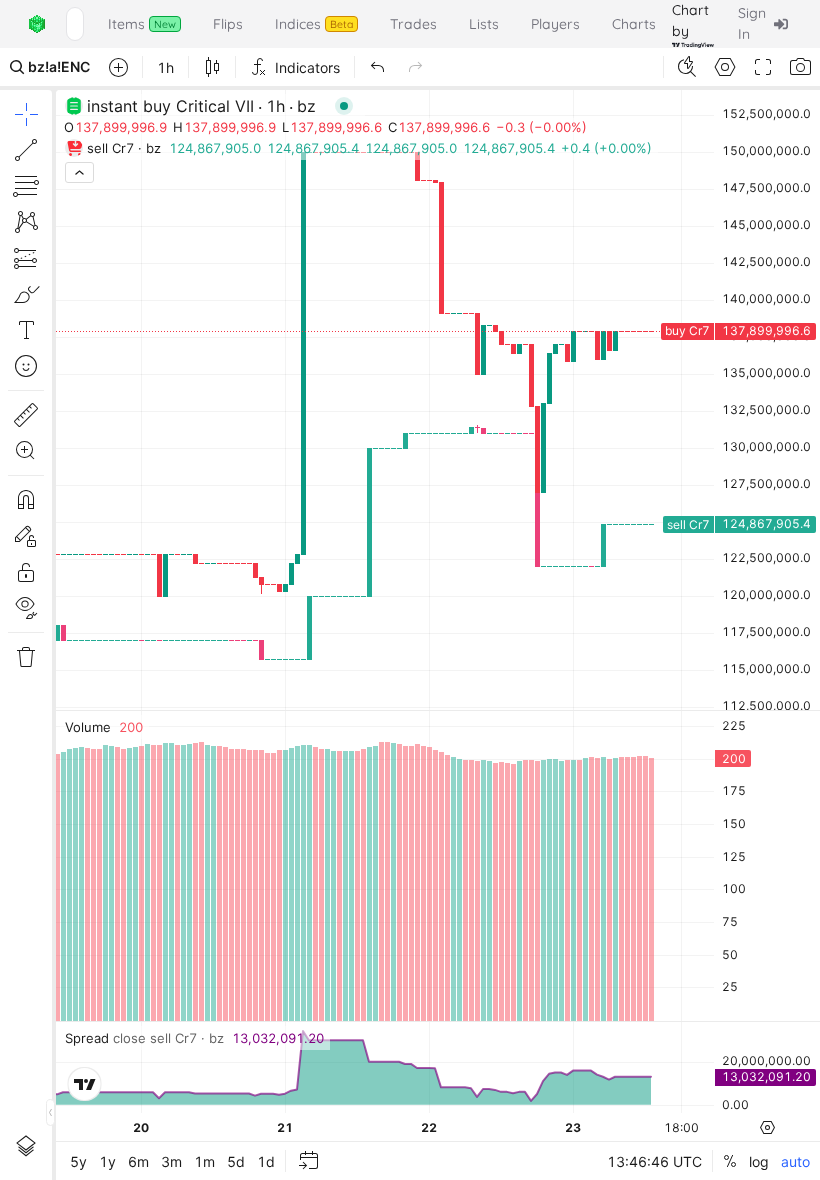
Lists (484, 24)
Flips (228, 24)
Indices (314, 24)
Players (555, 24)
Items (142, 24)
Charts (634, 24)
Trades (413, 24)
